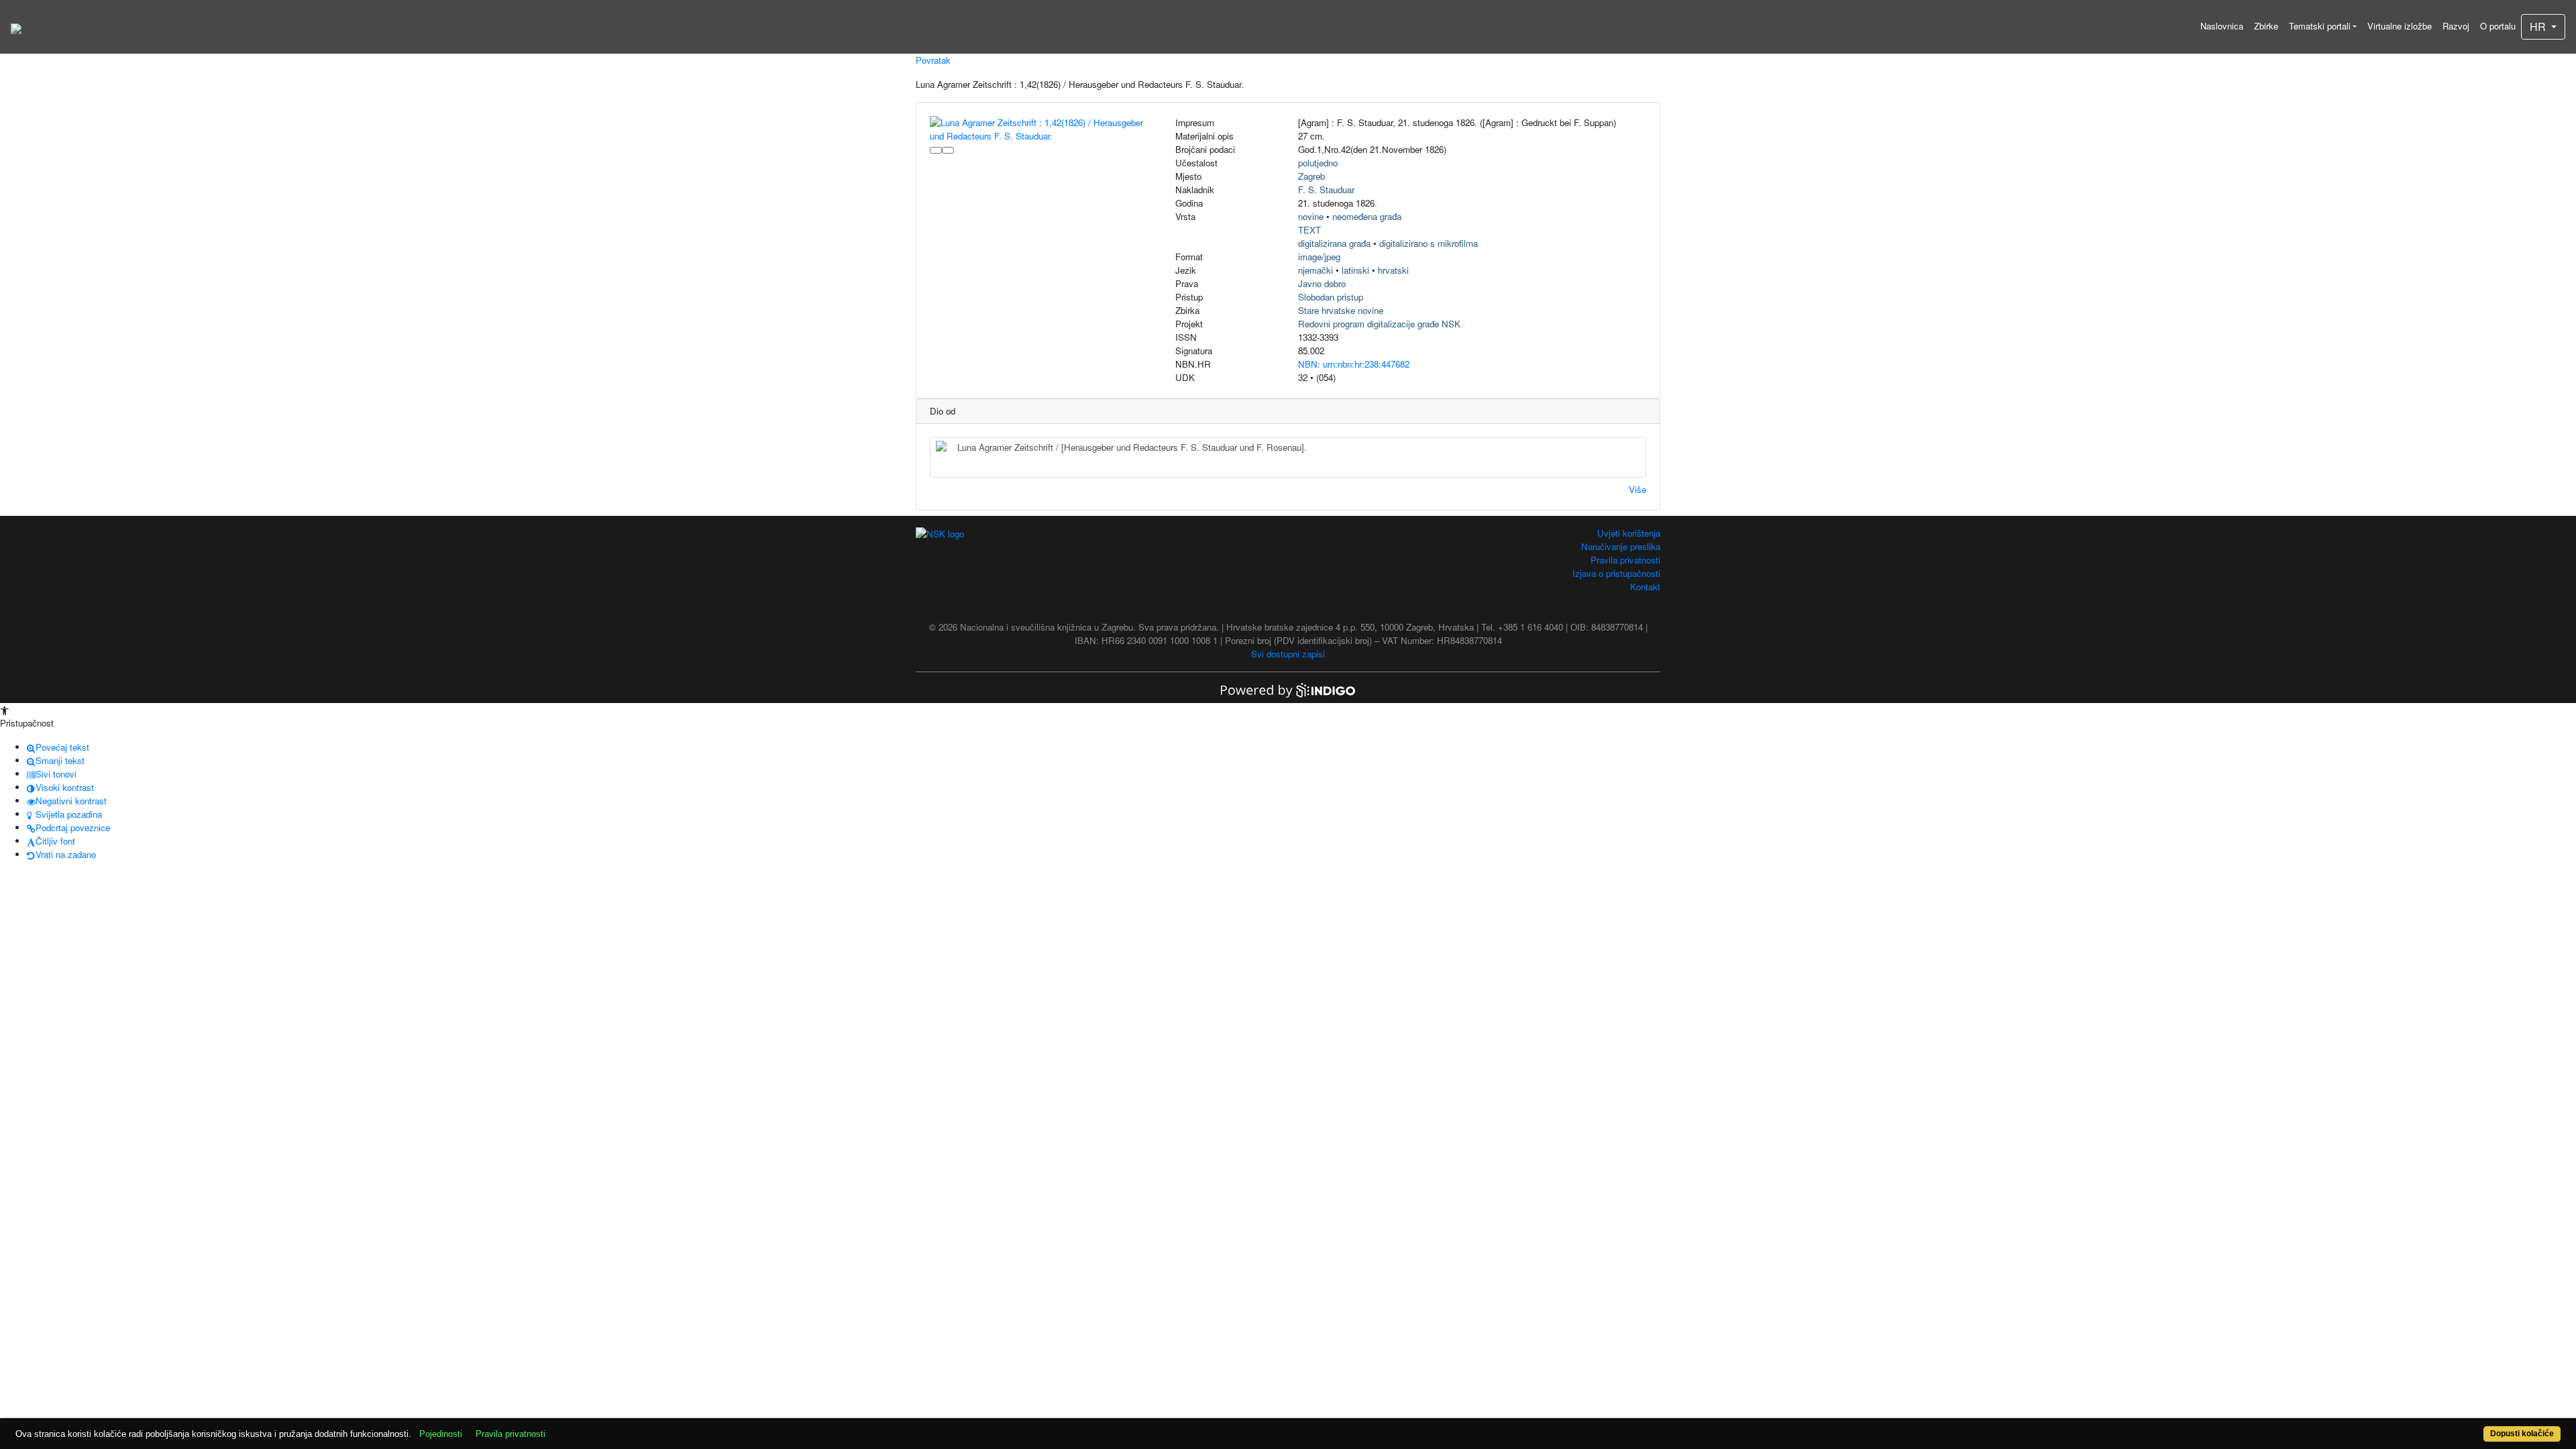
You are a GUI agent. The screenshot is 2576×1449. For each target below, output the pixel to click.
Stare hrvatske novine (1341, 310)
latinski (1355, 270)
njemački (1316, 270)
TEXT (1309, 230)
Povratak (933, 60)
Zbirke (2266, 26)
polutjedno (1318, 163)
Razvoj (2456, 26)
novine (1311, 216)
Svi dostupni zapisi (1288, 654)
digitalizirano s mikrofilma (1429, 243)
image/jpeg (1319, 257)
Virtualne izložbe (2400, 26)
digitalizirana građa (1334, 243)
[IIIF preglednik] (936, 150)
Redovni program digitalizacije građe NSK (1379, 324)
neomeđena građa (1367, 216)
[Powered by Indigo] (1288, 689)
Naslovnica (2222, 26)
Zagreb (1311, 176)
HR (2539, 26)
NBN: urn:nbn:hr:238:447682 (1354, 364)
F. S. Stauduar (1326, 190)
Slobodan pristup (1331, 297)
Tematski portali (2320, 26)
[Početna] (16, 27)
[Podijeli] (948, 150)
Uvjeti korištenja (1629, 533)
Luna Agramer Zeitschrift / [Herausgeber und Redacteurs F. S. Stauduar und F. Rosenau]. (1132, 447)
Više (1638, 489)
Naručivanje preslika (1621, 546)
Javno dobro (1322, 283)
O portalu (2498, 26)
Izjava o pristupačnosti (1616, 573)
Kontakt (1645, 587)
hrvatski (1393, 270)
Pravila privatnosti (1625, 560)
